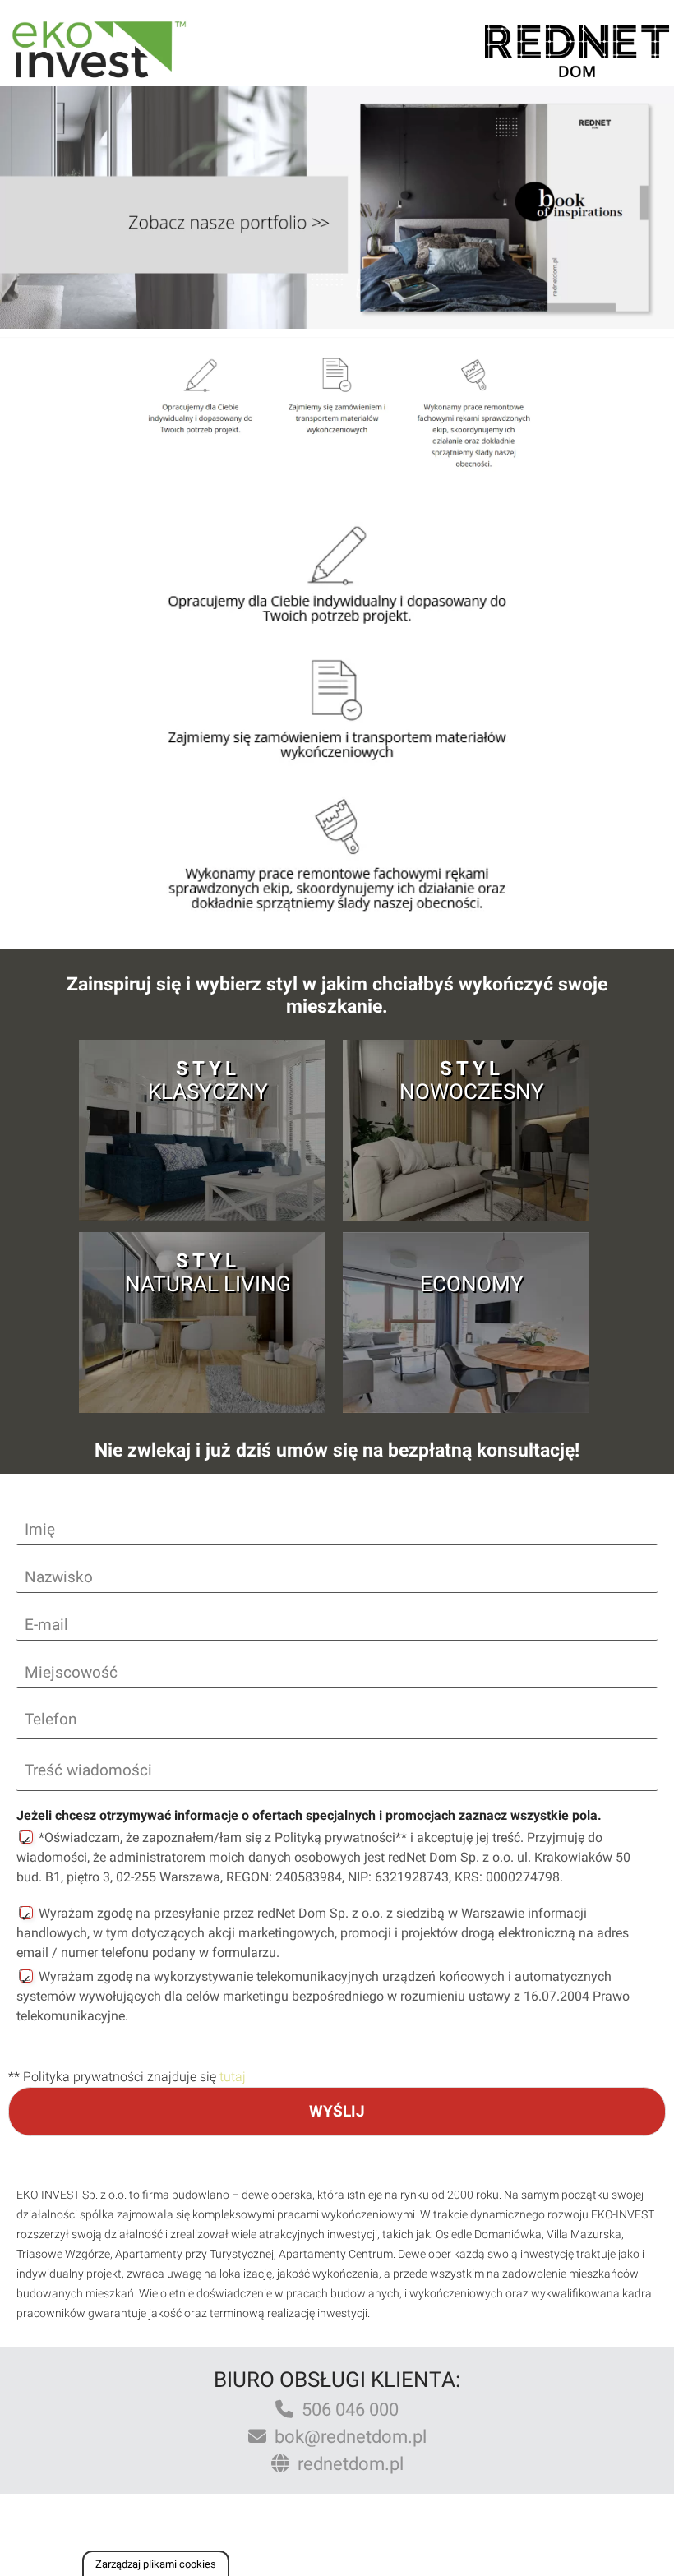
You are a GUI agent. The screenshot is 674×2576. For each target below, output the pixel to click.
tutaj (233, 2077)
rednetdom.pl (346, 2464)
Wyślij (337, 2111)
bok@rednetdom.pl (346, 2437)
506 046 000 (346, 2410)
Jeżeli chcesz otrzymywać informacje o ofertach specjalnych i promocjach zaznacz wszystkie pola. (309, 1815)
